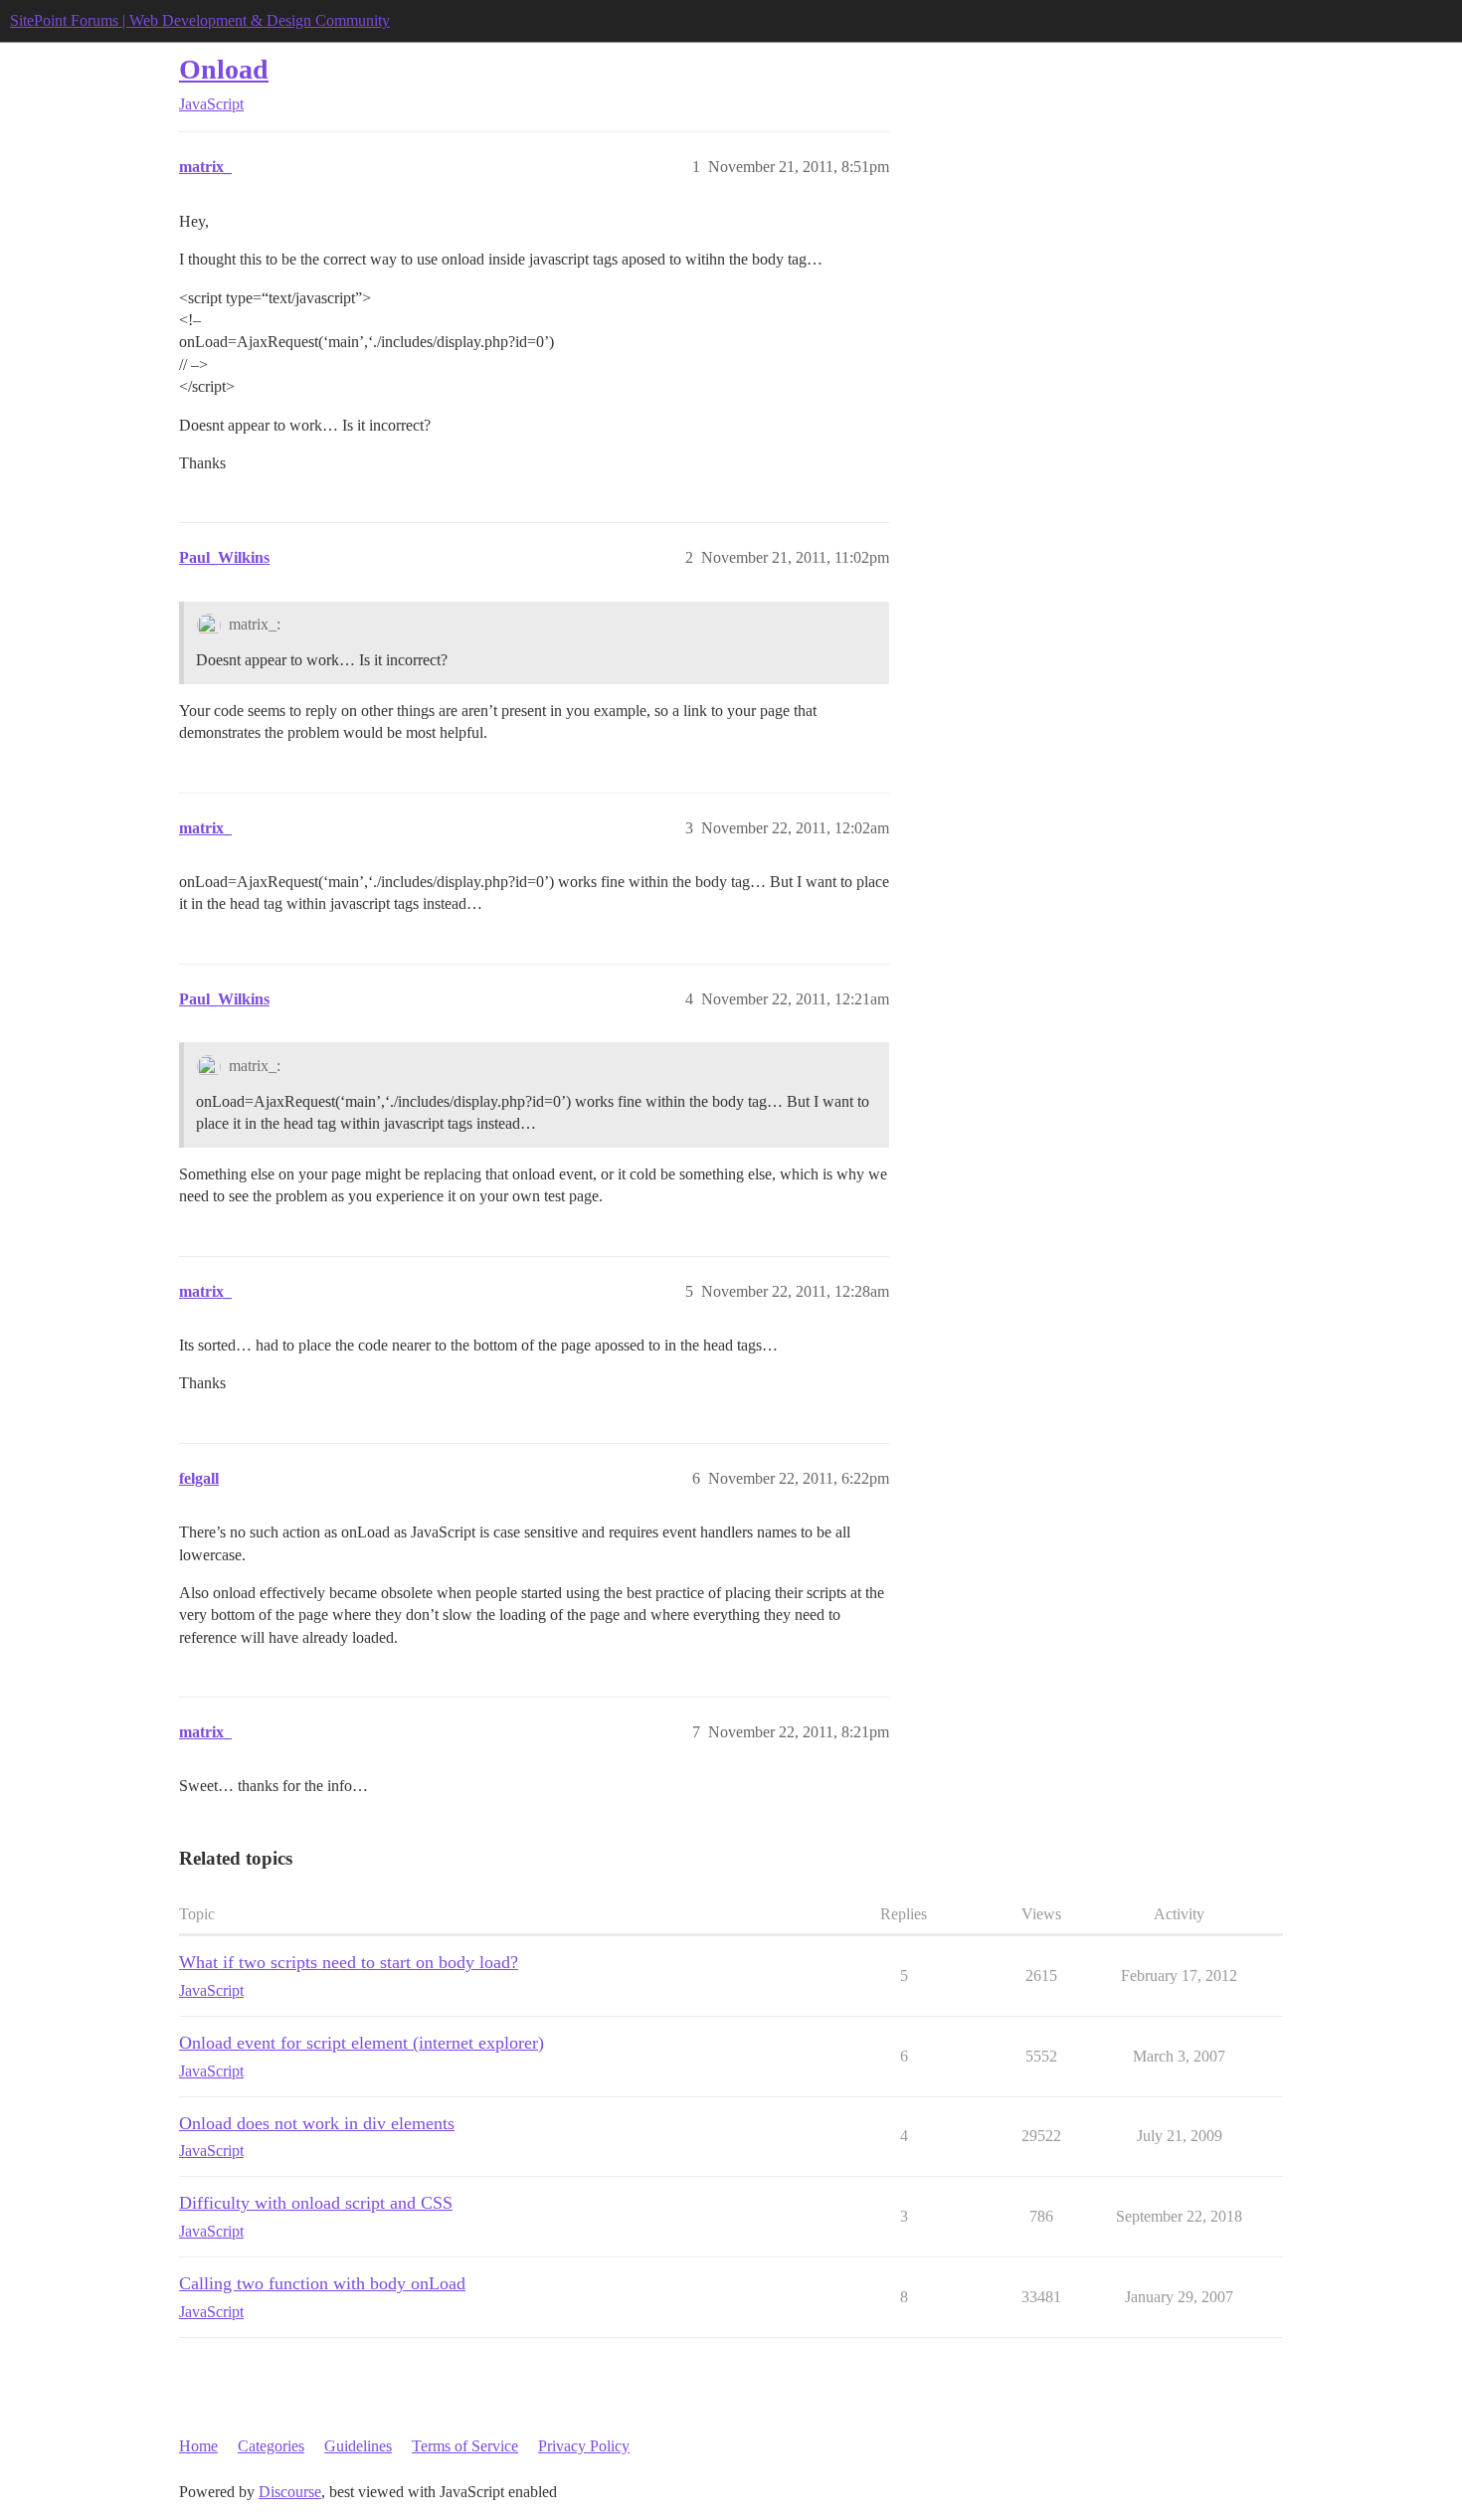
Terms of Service (465, 2446)
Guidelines (358, 2446)
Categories (271, 2446)
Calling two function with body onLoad (322, 2283)
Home (198, 2446)
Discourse (290, 2492)
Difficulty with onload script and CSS (316, 2203)
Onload (224, 69)
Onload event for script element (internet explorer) (362, 2043)
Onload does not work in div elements (317, 2123)
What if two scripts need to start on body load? (349, 1962)
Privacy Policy (584, 2446)
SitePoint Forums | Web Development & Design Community (200, 20)
